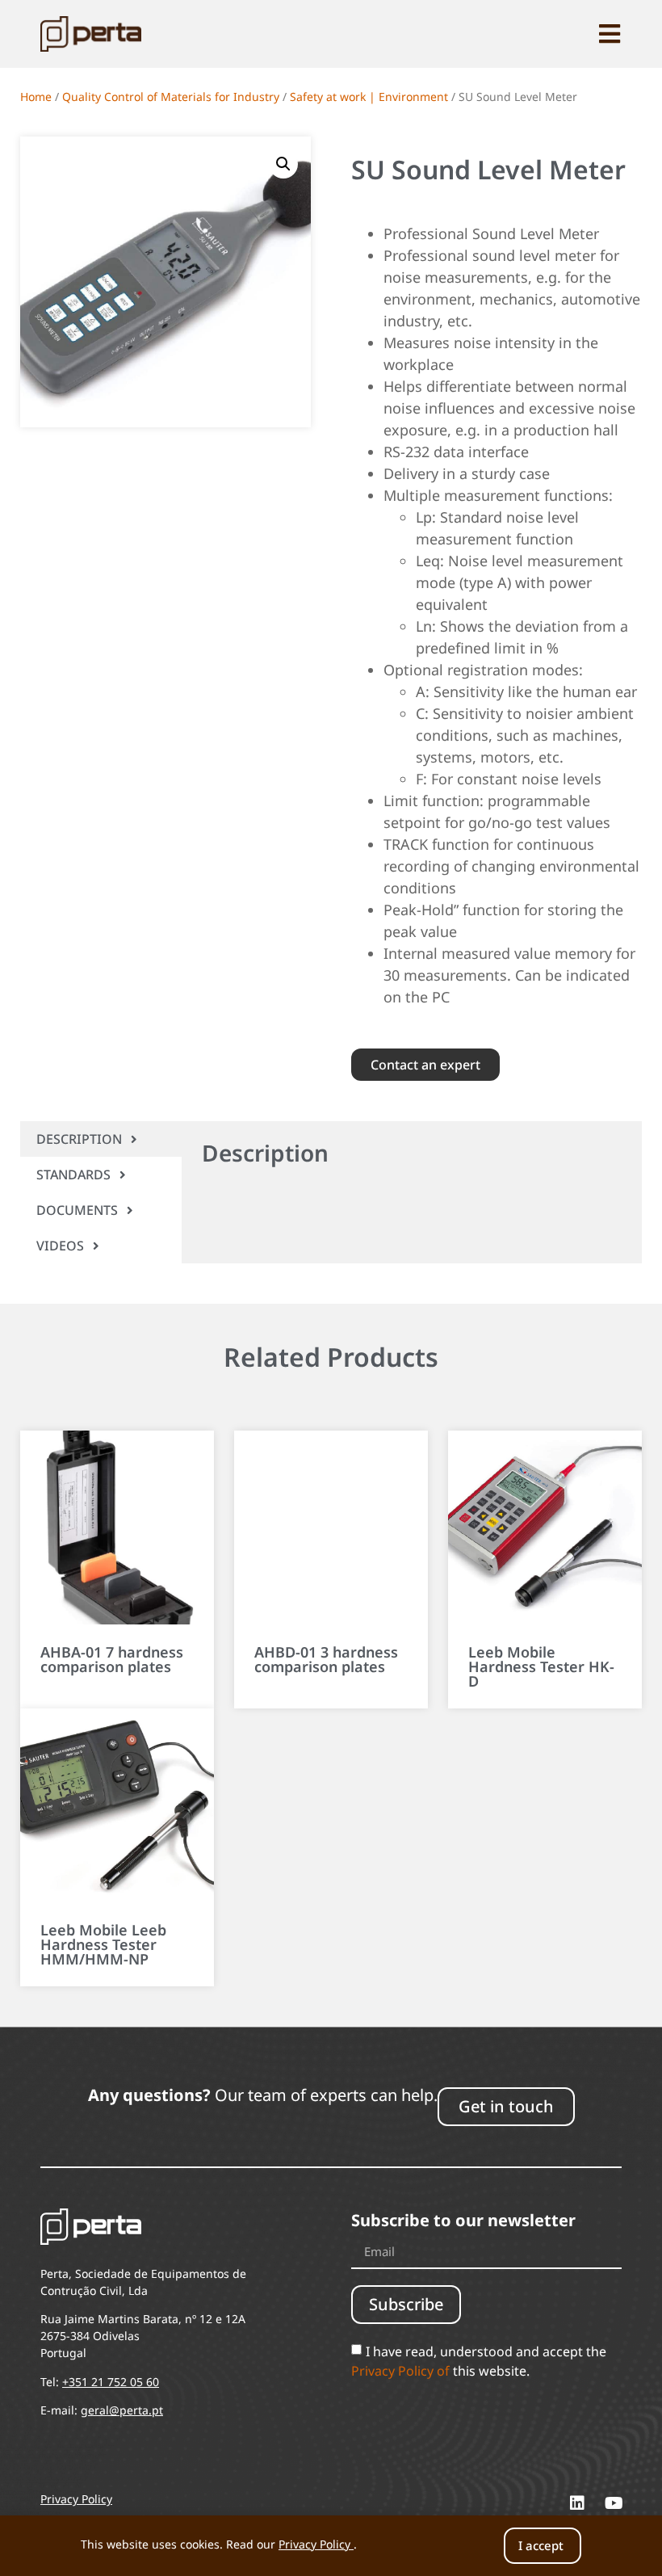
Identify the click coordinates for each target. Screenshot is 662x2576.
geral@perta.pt (122, 2410)
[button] (283, 164)
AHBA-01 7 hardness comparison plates (112, 1659)
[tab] (101, 1139)
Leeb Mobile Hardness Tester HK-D (541, 1666)
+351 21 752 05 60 (111, 2382)
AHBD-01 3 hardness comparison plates (326, 1659)
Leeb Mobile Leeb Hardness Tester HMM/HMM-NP (103, 1944)
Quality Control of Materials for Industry (171, 97)
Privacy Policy (314, 2544)
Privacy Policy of (400, 2370)
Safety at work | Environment (369, 97)
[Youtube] (614, 2503)
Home (36, 97)
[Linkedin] (577, 2503)
